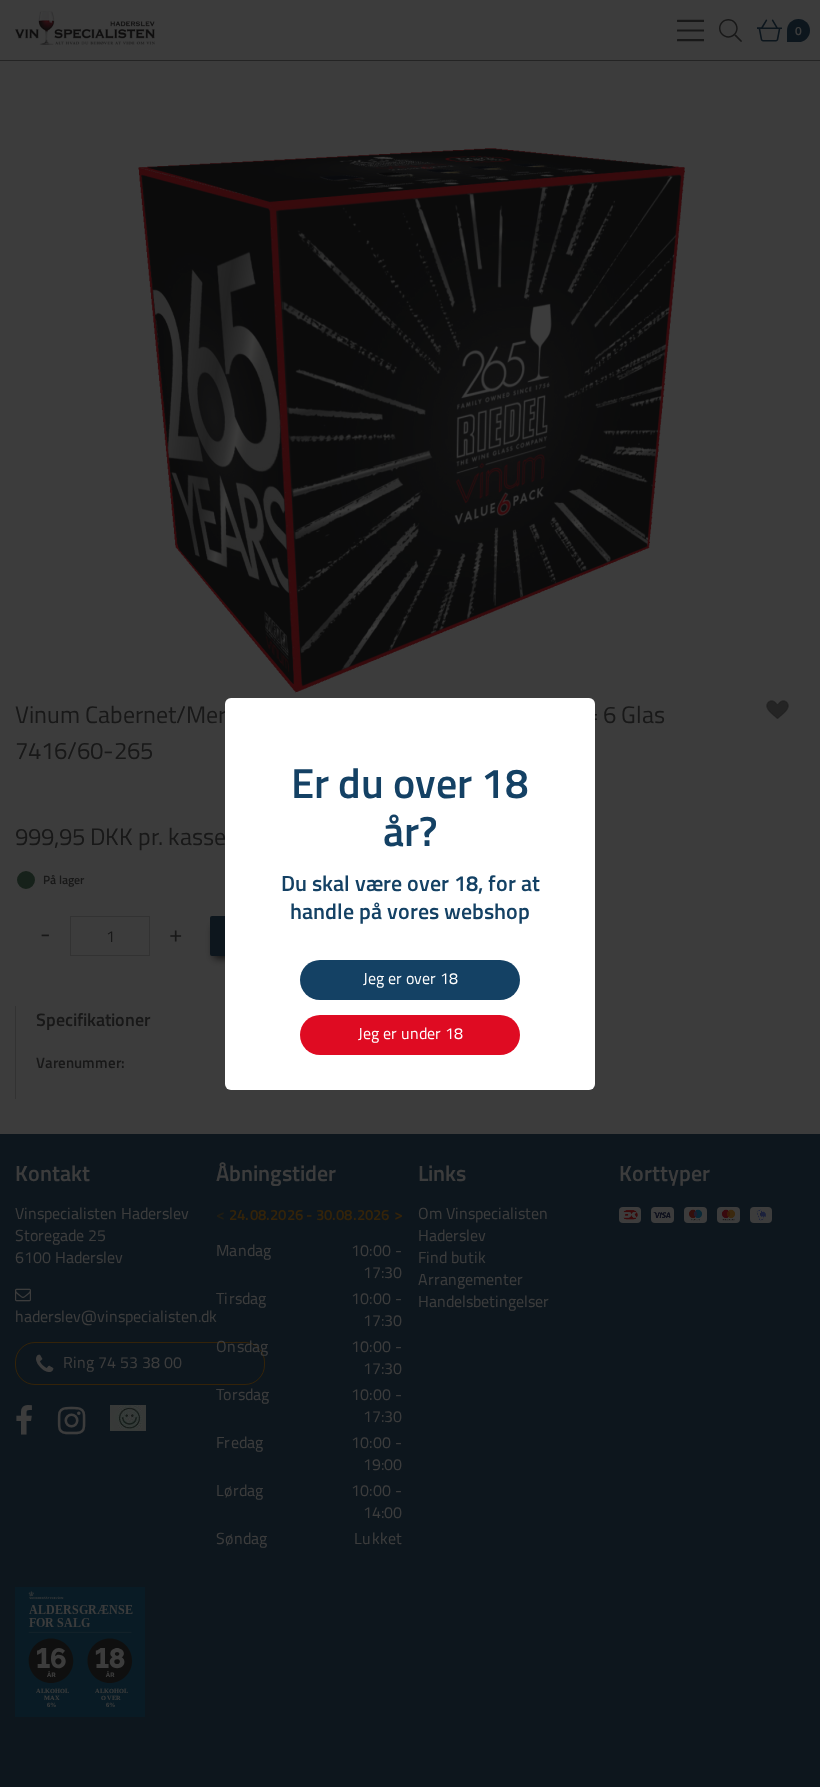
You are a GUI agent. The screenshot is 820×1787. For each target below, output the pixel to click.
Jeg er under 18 (410, 1033)
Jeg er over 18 (410, 978)
